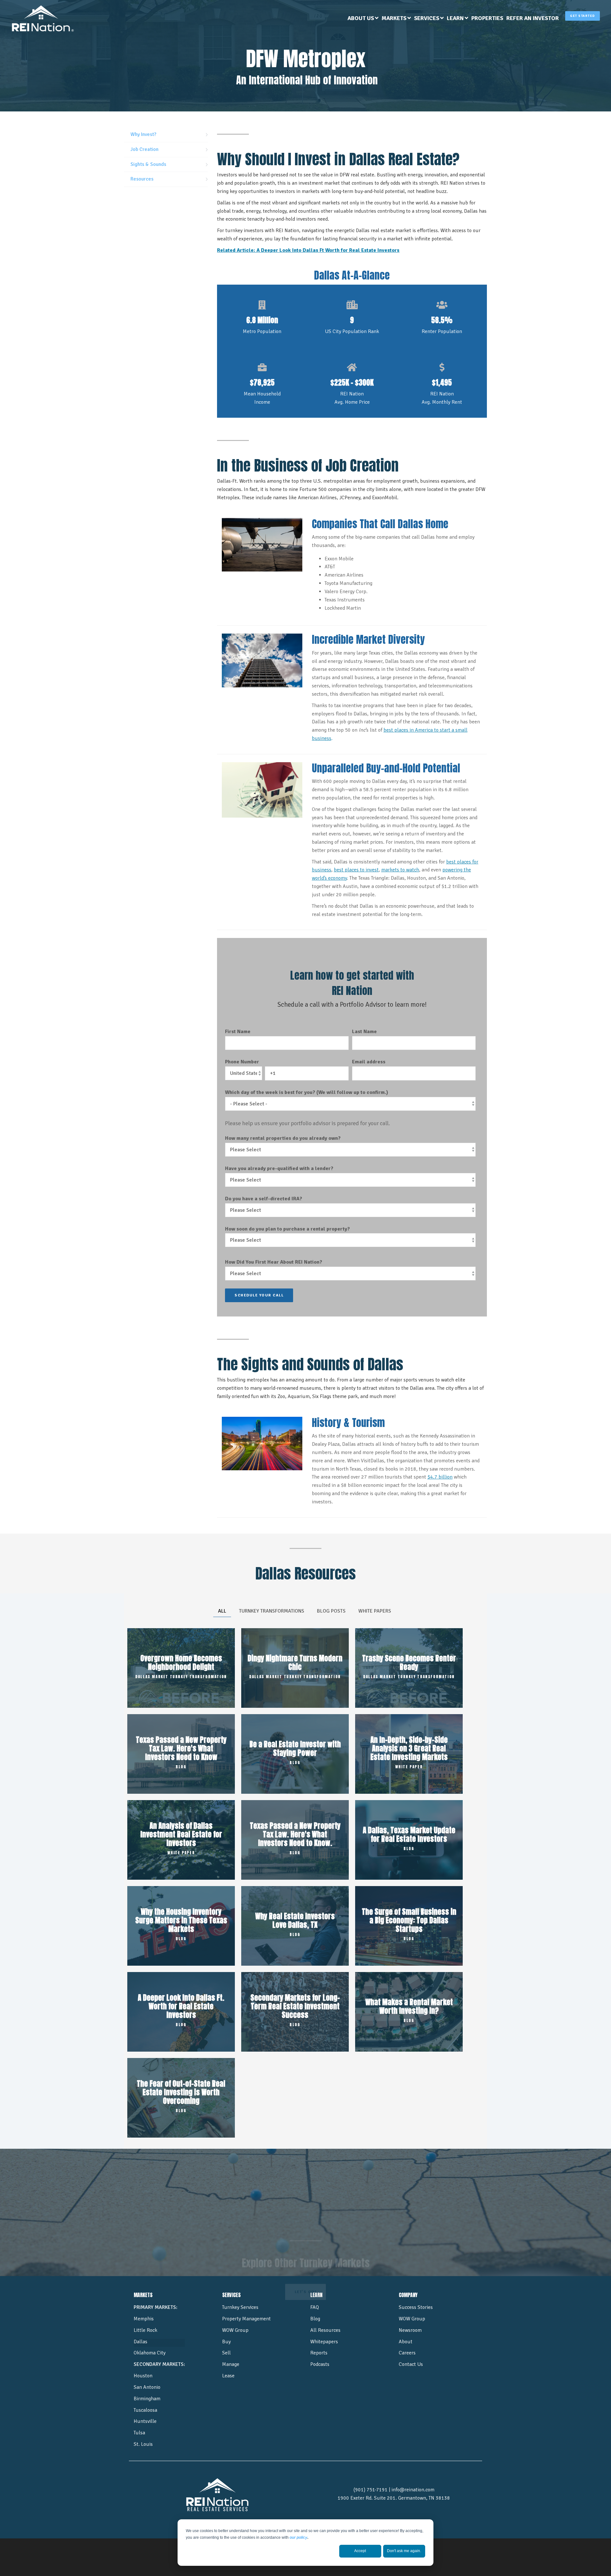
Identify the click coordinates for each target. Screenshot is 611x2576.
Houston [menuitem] (143, 2376)
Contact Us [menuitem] (411, 2364)
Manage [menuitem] (231, 2364)
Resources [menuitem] (142, 179)
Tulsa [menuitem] (139, 2433)
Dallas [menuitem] (140, 2342)
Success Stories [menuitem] (416, 2307)
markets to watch (400, 870)
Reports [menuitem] (319, 2353)
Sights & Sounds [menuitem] (148, 164)
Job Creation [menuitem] (144, 149)
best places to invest (356, 870)
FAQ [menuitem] (315, 2307)
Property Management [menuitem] (246, 2319)
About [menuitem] (406, 2342)
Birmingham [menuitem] (147, 2399)
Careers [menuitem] (407, 2353)
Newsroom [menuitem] (410, 2330)
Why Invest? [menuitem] (143, 134)
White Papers (375, 1611)
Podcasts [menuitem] (320, 2364)
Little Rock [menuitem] (145, 2330)
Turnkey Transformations (272, 1611)
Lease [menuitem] (228, 2376)
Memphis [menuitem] (144, 2319)
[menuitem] (363, 18)
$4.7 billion (440, 1477)
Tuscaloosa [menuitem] (145, 2410)
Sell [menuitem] (226, 2353)
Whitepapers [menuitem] (324, 2342)
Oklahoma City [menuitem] (150, 2353)
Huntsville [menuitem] (145, 2421)
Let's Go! (306, 2236)
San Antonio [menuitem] (147, 2387)
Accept (360, 2551)
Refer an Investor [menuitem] (533, 18)
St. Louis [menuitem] (143, 2444)
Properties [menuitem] (487, 18)
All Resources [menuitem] (325, 2330)
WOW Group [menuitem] (235, 2330)
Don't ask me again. (404, 2551)
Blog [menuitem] (315, 2319)
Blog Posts (331, 1611)
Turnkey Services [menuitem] (240, 2307)
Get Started (583, 16)
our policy (298, 2537)
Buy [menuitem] (226, 2342)
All (222, 1611)
